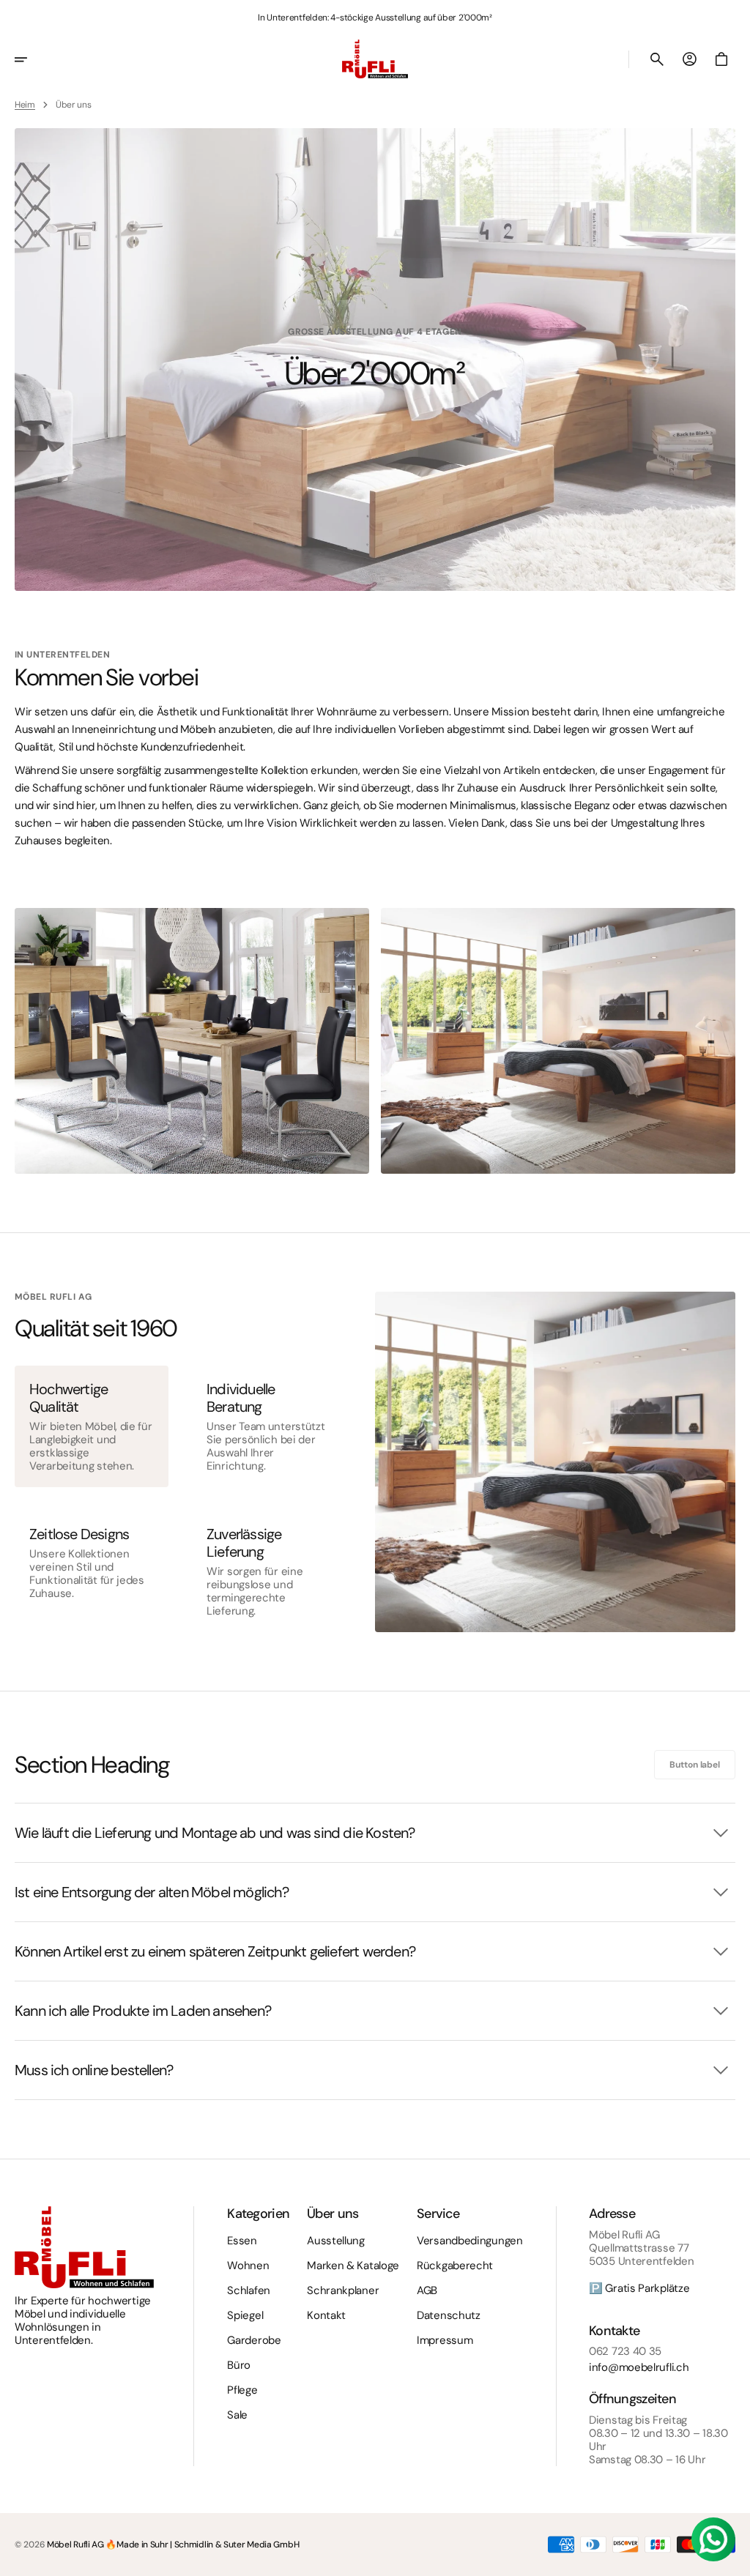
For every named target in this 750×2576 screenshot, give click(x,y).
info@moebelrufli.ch (639, 2367)
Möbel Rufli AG (75, 2545)
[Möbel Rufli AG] (375, 59)
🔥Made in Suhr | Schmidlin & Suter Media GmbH (202, 2545)
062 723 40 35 (625, 2351)
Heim (25, 105)
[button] (31, 59)
